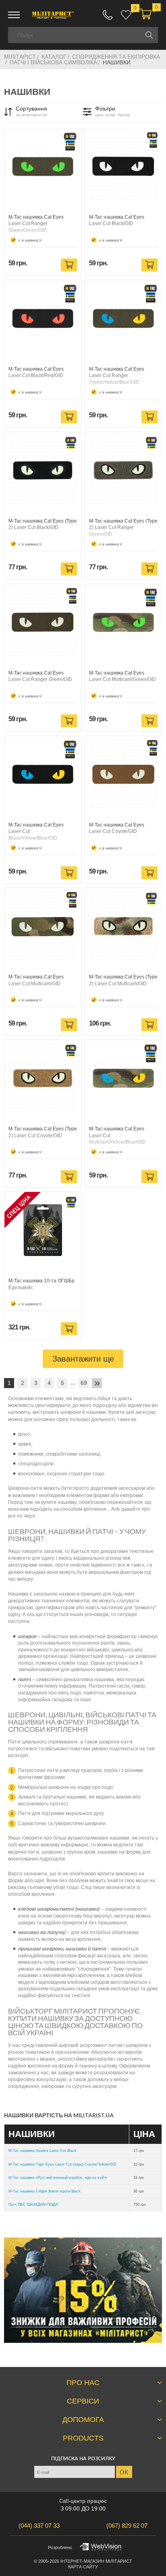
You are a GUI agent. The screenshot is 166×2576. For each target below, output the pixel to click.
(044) (39, 2526)
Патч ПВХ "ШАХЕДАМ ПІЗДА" (34, 2205)
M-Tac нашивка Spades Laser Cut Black (43, 2151)
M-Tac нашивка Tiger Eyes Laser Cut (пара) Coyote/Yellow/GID (62, 2164)
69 (84, 1383)
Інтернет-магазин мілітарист (96, 2561)
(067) (127, 2526)
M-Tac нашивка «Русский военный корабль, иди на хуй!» (58, 2178)
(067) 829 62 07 (108, 15)
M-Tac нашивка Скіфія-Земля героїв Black (45, 2191)
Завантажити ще (83, 1359)
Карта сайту (83, 2567)
